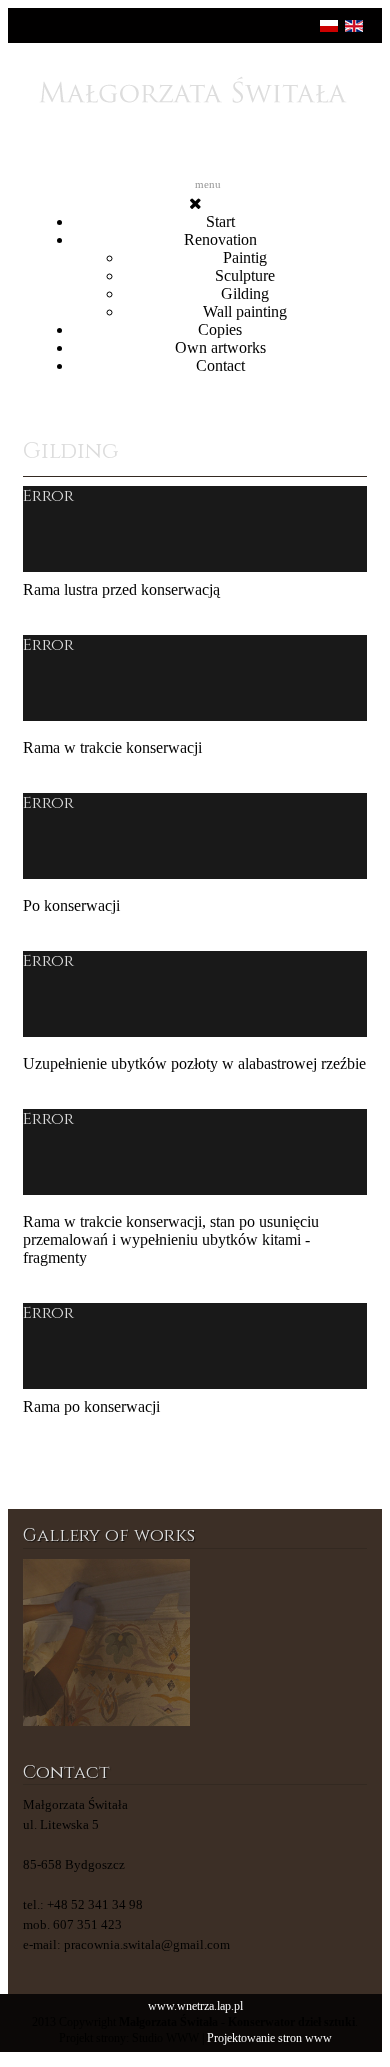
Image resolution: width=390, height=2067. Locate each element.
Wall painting (245, 311)
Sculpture (245, 275)
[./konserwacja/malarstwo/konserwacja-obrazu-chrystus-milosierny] (283, 1642)
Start (220, 221)
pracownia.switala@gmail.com (147, 1944)
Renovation (220, 239)
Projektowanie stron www (269, 2038)
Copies (220, 329)
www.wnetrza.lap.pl (195, 2006)
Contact (220, 365)
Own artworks (220, 347)
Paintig (245, 257)
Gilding (245, 293)
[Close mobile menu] (195, 203)
